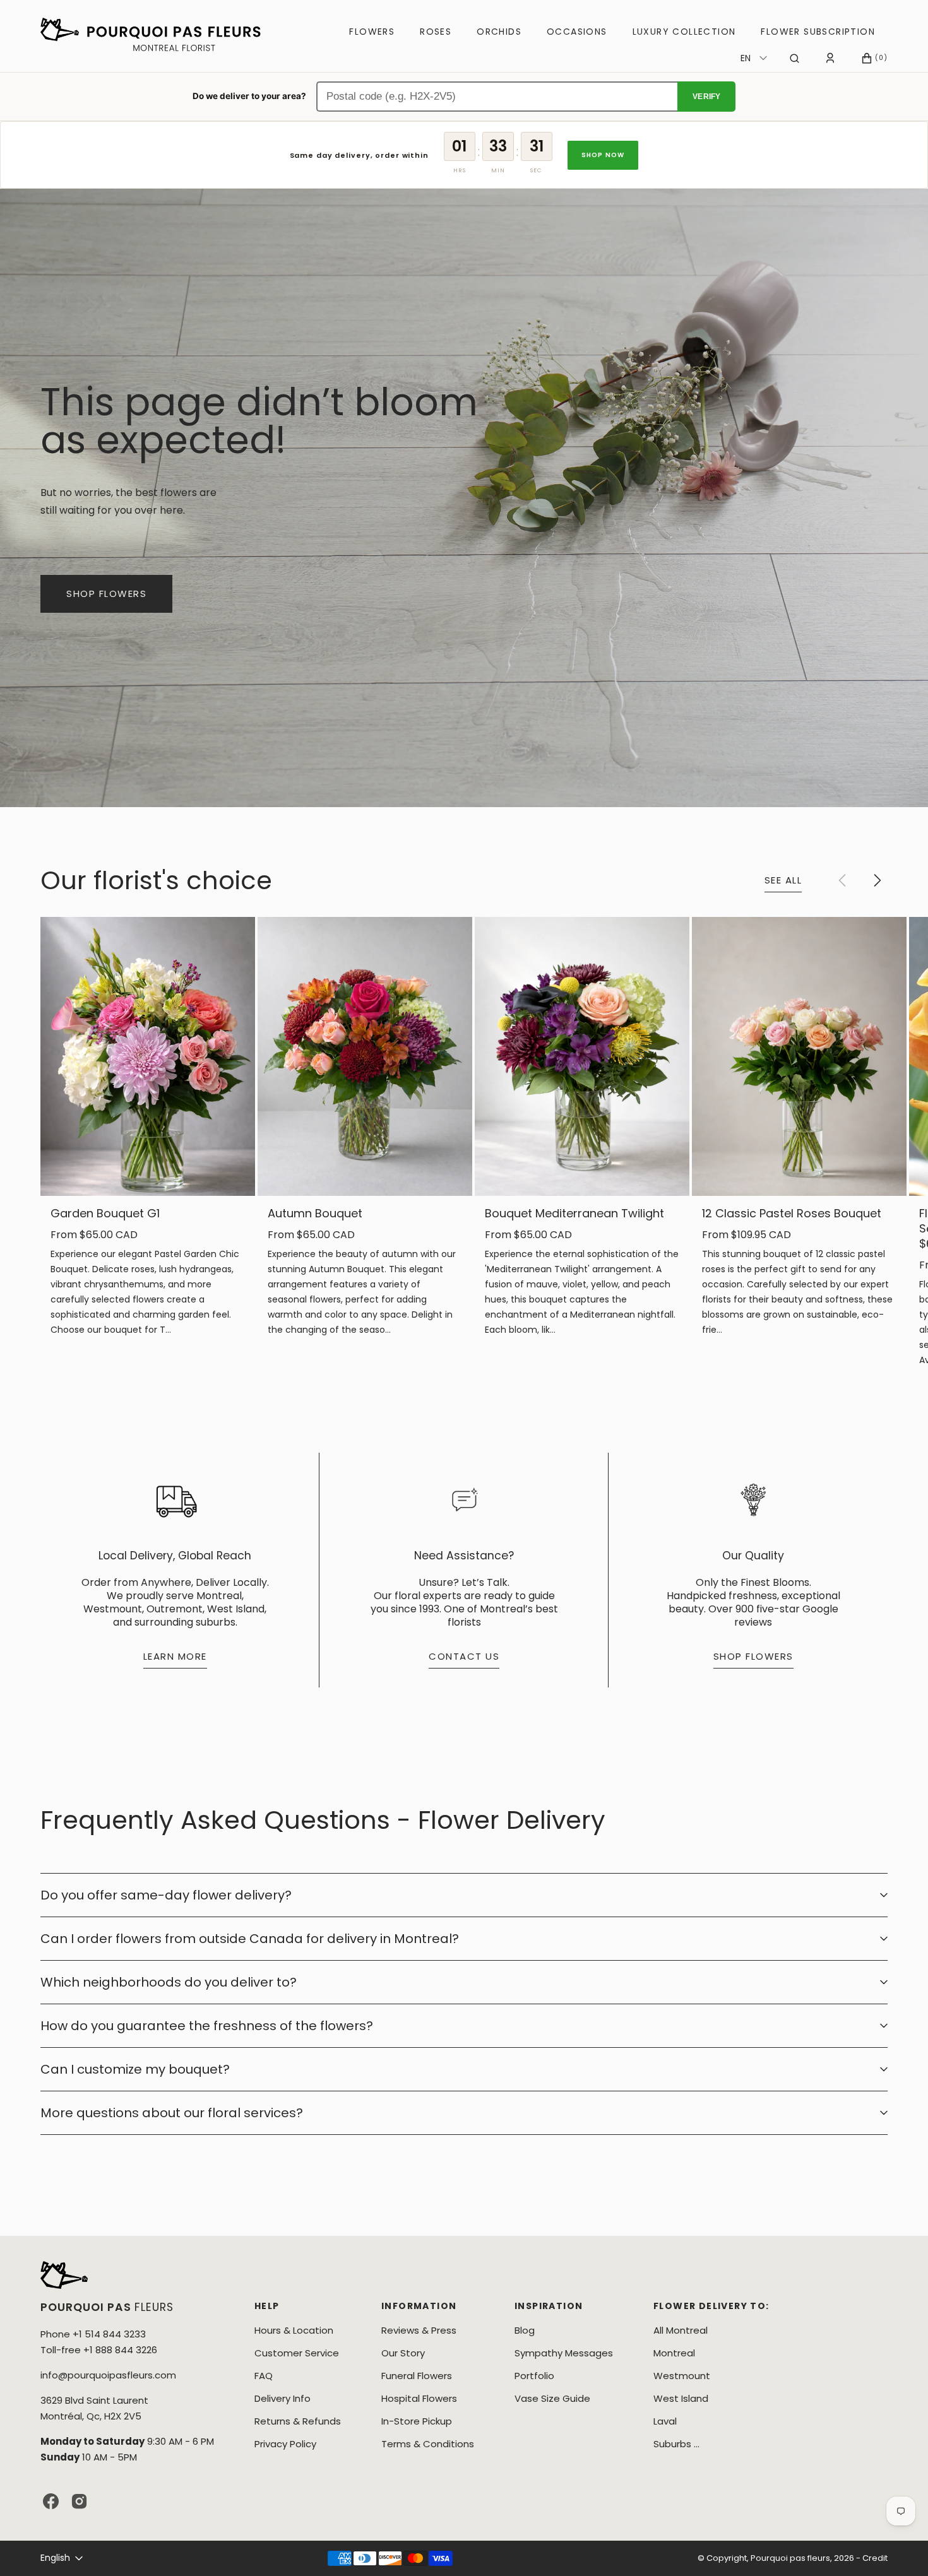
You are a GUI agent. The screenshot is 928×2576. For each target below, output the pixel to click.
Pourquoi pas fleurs (790, 2558)
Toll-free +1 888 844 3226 (99, 2350)
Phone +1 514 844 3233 (93, 2334)
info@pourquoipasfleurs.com (108, 2375)
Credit (875, 2558)
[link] (148, 1056)
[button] (794, 58)
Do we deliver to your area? (249, 96)
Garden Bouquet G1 (105, 1214)
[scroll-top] (899, 2547)
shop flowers (106, 594)
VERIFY (706, 97)
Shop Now (603, 155)
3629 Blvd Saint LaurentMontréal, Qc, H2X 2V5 (94, 2408)
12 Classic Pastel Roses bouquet (792, 1214)
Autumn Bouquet (315, 1214)
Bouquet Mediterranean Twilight (574, 1214)
